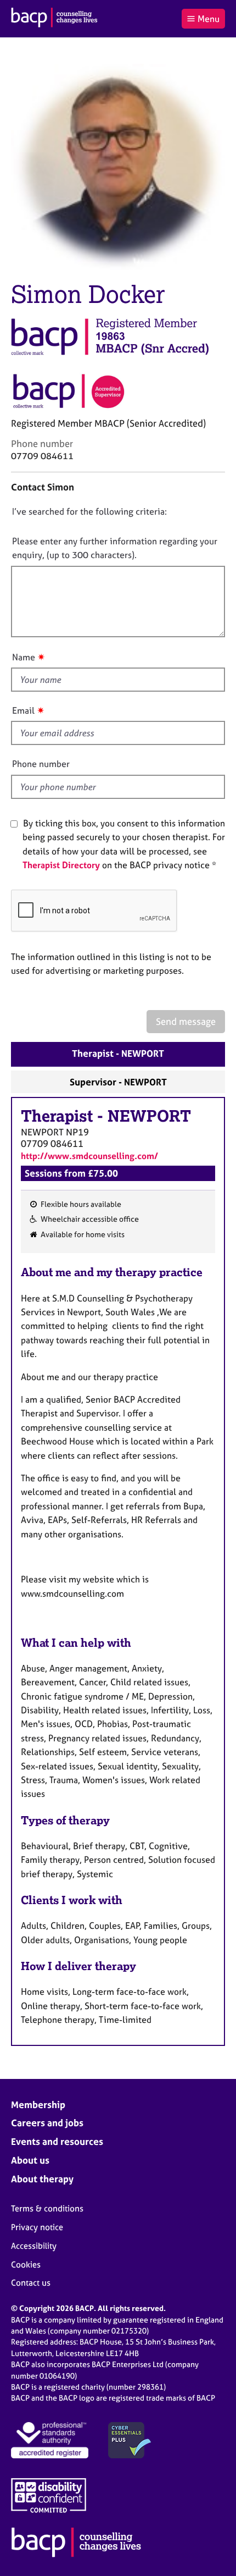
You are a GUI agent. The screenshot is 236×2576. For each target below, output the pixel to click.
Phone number (41, 764)
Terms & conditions (47, 2208)
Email (23, 710)
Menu (209, 19)
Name (24, 657)
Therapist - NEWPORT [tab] (118, 1053)
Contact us (31, 2283)
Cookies (26, 2265)
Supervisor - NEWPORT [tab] (118, 1082)
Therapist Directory (61, 865)
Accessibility (34, 2246)
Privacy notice (37, 2227)
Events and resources (57, 2141)
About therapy (42, 2179)
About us (30, 2160)
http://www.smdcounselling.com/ (89, 1156)
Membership (38, 2105)
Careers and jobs (47, 2123)
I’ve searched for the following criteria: (89, 511)
